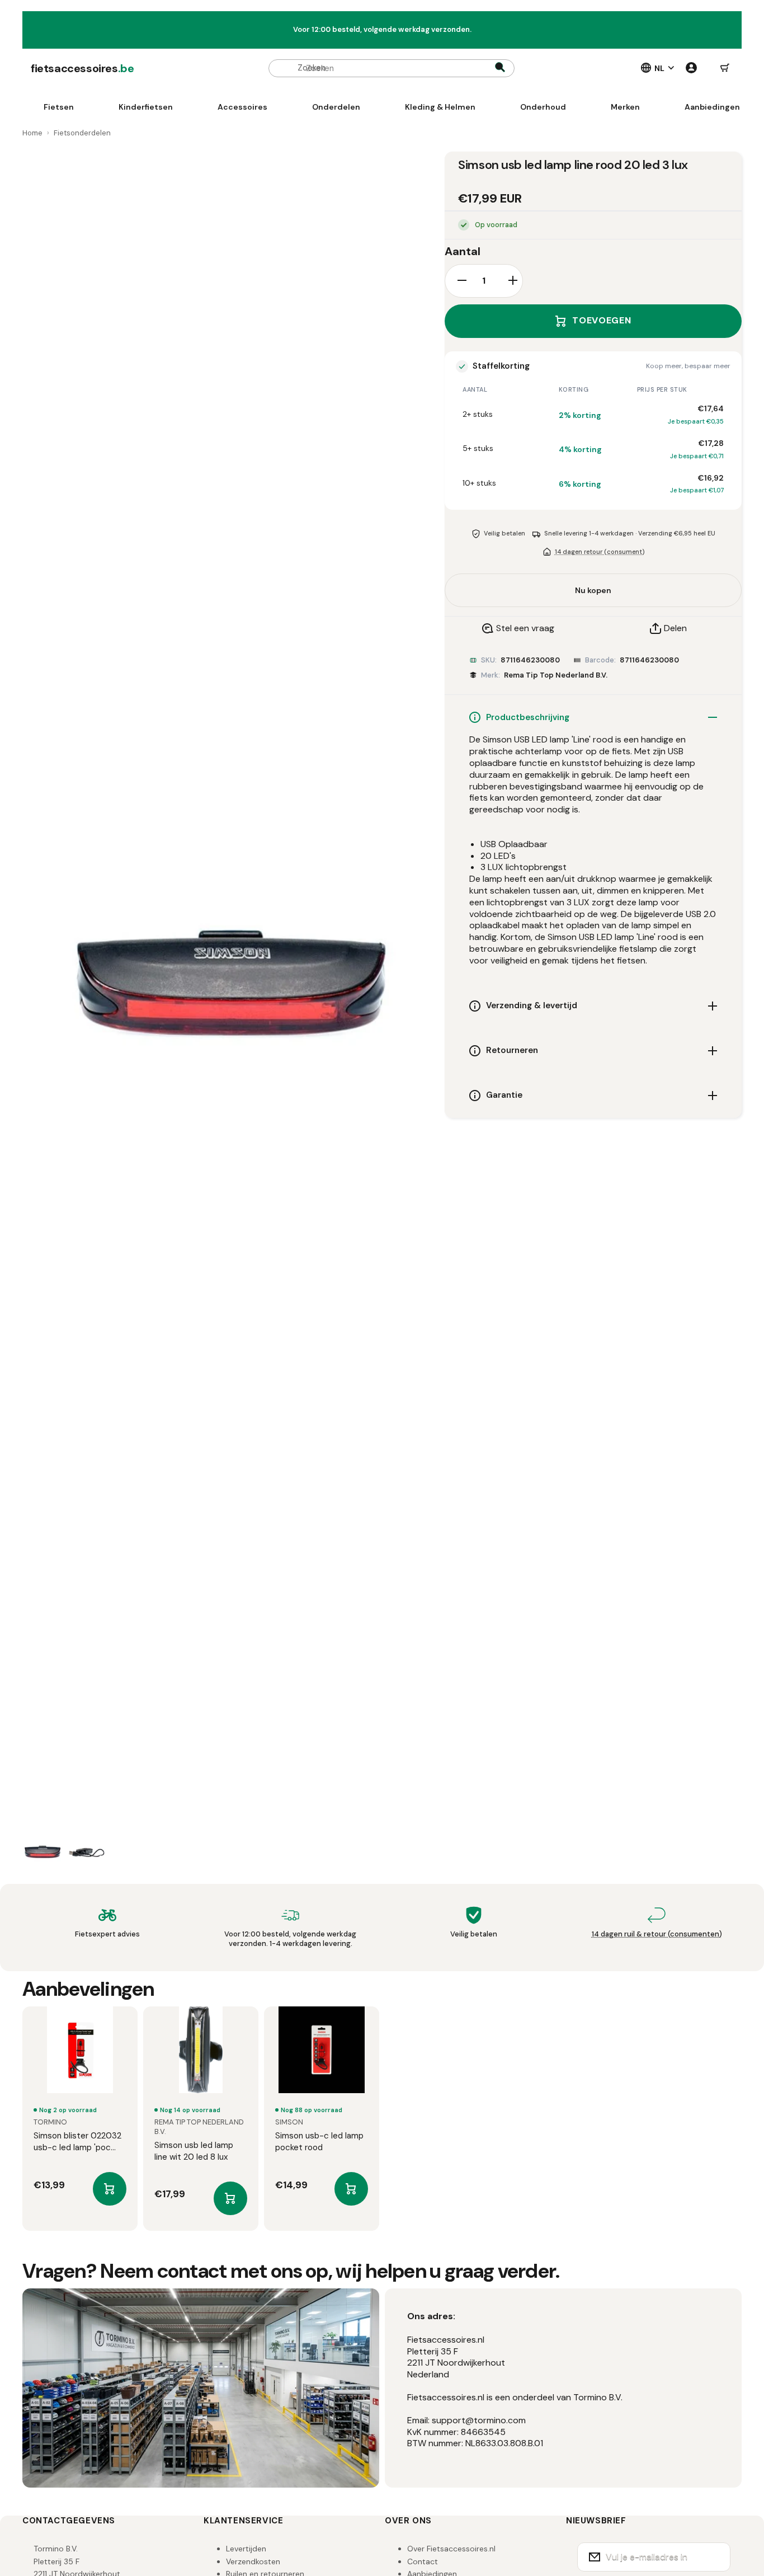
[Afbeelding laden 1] (43, 1853)
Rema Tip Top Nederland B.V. (556, 675)
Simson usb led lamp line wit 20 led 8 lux (194, 2151)
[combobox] (392, 68)
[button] (725, 68)
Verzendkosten (253, 2561)
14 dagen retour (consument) (600, 552)
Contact (423, 2561)
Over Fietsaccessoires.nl (451, 2549)
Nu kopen (593, 590)
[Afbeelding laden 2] (87, 1853)
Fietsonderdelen (82, 133)
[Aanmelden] (715, 2557)
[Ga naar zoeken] (500, 68)
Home (32, 133)
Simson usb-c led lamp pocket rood (319, 2142)
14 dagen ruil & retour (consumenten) (657, 1934)
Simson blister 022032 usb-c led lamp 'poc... (77, 2142)
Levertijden (246, 2549)
